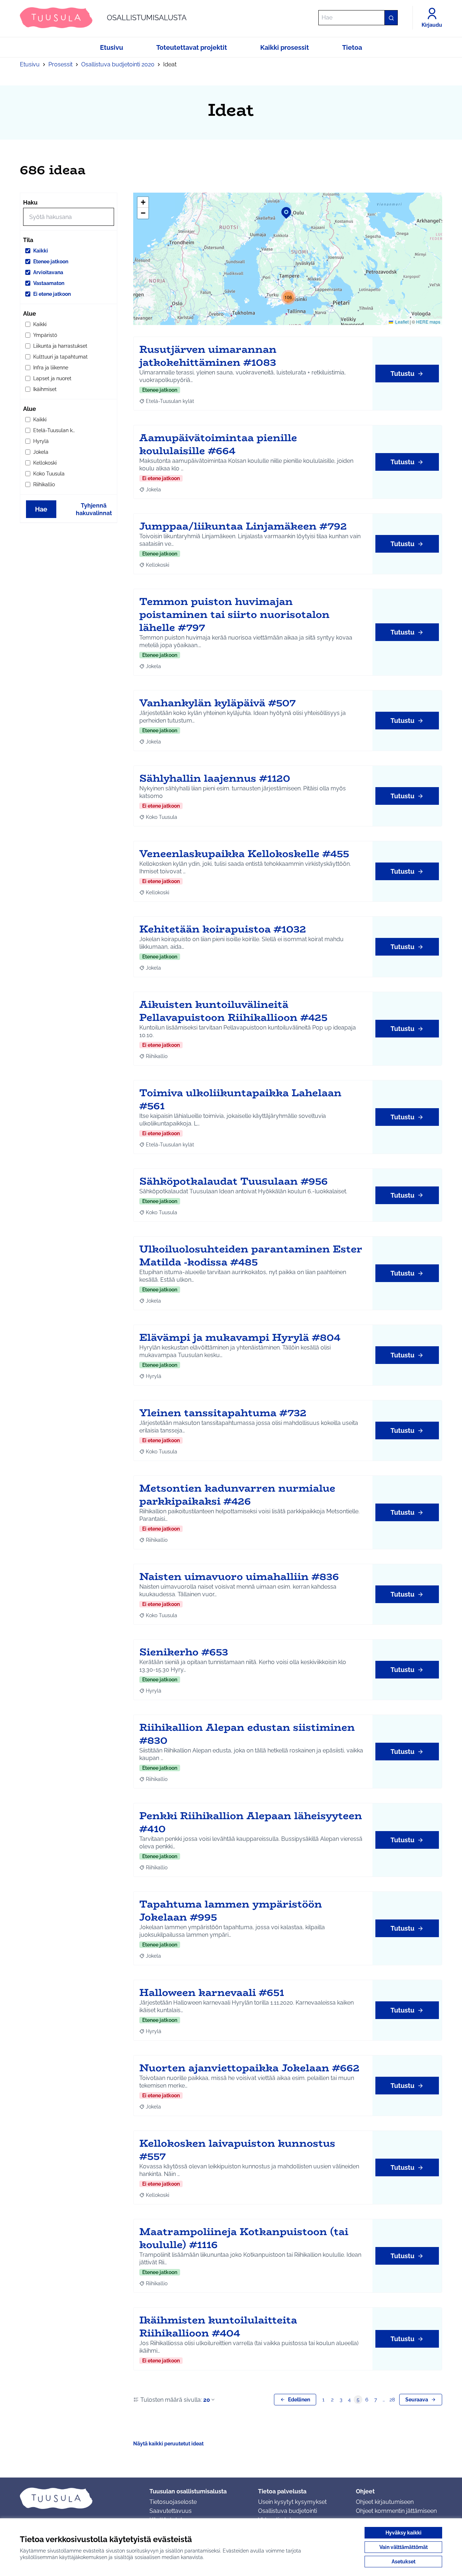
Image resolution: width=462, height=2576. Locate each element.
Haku (30, 203)
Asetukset (404, 2562)
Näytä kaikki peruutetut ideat (168, 2444)
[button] (282, 208)
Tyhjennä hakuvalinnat (94, 509)
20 (207, 2400)
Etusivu (30, 64)
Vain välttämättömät (404, 2547)
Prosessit (60, 64)
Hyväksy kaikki (404, 2533)
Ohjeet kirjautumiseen (385, 2502)
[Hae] (391, 18)
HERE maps (428, 322)
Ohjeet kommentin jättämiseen (396, 2511)
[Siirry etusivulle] (79, 2498)
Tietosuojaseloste (173, 2502)
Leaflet (401, 322)
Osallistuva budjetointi (287, 2511)
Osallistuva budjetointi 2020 (118, 64)
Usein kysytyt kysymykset (292, 2502)
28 (392, 2400)
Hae (41, 509)
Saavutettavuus (171, 2511)
